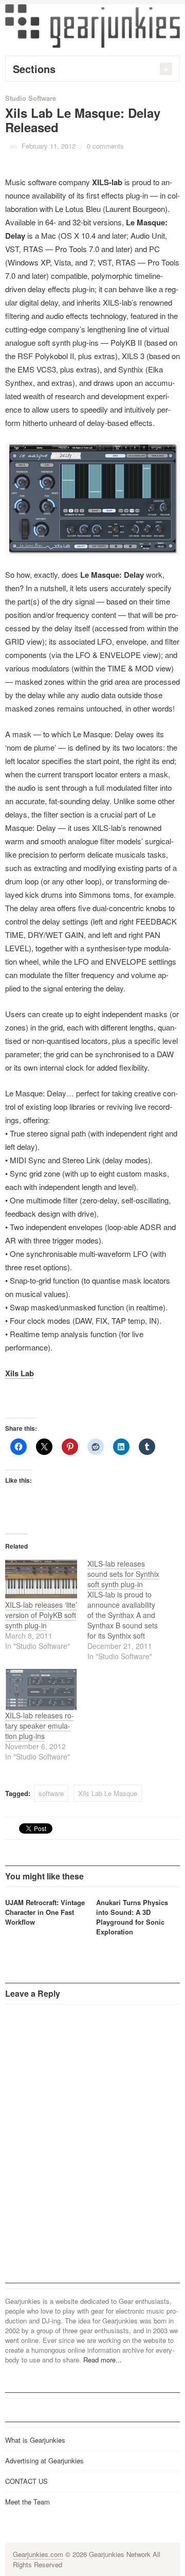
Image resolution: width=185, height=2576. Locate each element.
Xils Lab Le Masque (108, 1793)
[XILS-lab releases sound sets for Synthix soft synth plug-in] (128, 1610)
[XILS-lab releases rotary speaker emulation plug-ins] (41, 1690)
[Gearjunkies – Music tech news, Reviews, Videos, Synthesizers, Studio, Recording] (92, 25)
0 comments (105, 146)
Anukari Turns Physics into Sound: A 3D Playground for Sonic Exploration (132, 1917)
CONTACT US (26, 2481)
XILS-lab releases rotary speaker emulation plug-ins (40, 1726)
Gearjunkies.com (38, 2554)
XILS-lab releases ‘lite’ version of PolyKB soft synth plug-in (41, 1615)
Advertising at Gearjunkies (44, 2460)
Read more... (103, 2360)
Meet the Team (27, 2502)
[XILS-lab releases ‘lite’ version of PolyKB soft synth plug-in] (41, 1579)
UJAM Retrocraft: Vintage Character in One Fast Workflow (45, 1912)
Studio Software (31, 98)
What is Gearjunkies (35, 2440)
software (51, 1793)
